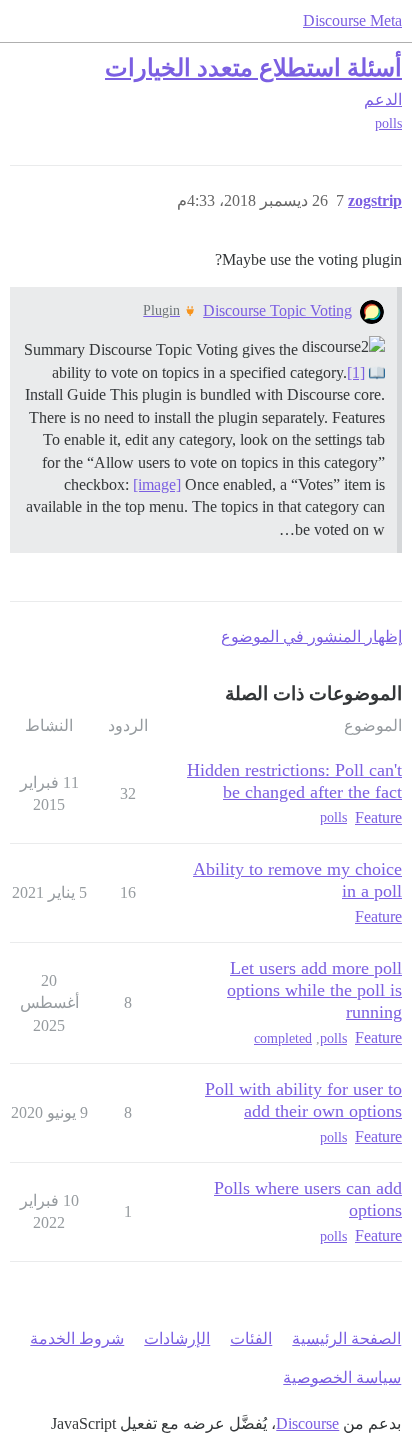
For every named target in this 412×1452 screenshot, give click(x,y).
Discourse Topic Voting (277, 310)
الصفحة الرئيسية (346, 1338)
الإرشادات (177, 1338)
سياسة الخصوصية (342, 1377)
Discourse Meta (352, 20)
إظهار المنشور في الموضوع (311, 636)
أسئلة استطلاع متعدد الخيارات (253, 67)
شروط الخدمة (77, 1338)
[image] (157, 484)
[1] (356, 372)
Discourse (307, 1423)
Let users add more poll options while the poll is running (314, 990)
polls (388, 123)
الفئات (251, 1338)
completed (283, 1038)
